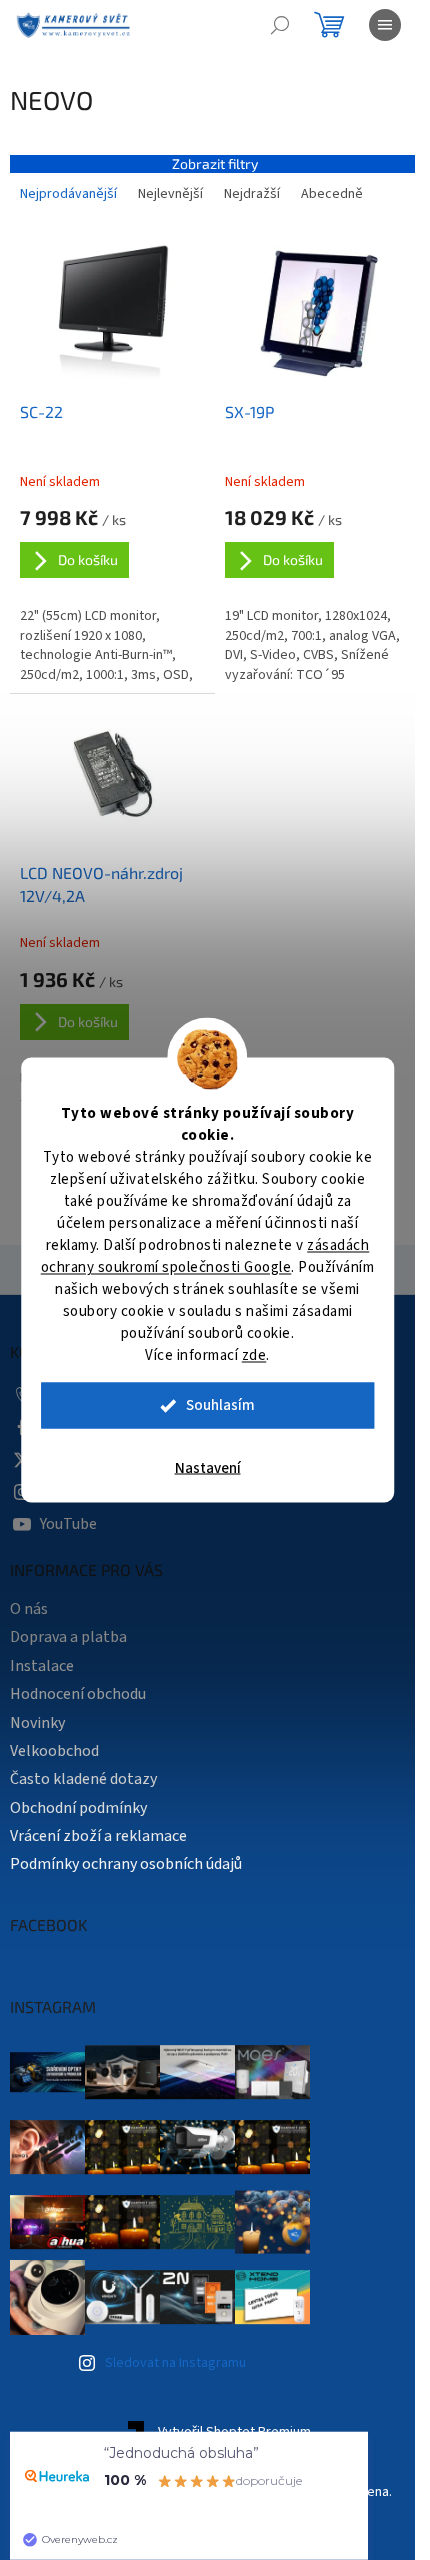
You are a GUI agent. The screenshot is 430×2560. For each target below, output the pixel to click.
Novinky (37, 1723)
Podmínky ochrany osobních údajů (126, 1864)
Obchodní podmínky (78, 1808)
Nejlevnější (170, 194)
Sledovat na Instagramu (175, 2363)
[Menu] (385, 25)
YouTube (68, 1524)
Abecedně (332, 194)
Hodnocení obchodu (78, 1694)
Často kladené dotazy (83, 1779)
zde (254, 1355)
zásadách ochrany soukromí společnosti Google (205, 1256)
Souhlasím (220, 1405)
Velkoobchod (54, 1751)
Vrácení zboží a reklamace (98, 1836)
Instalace (42, 1666)
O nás (29, 1609)
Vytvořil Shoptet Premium (234, 2433)
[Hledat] (280, 25)
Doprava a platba (68, 1637)
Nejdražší (252, 194)
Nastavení (208, 1468)
